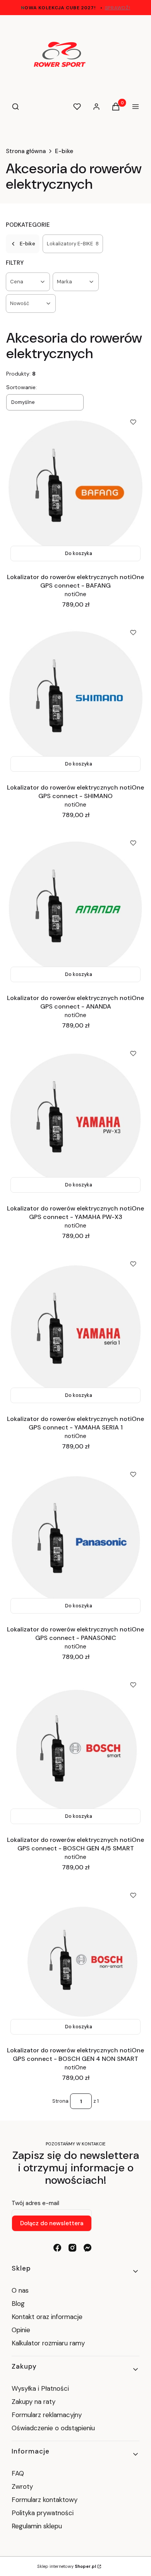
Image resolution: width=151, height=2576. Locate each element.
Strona (60, 2101)
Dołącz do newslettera (52, 2223)
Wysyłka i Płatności (40, 2388)
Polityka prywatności (43, 2513)
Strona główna (26, 151)
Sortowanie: (21, 387)
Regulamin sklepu (37, 2526)
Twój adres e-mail (35, 2203)
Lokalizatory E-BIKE (73, 244)
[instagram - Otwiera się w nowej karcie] (72, 2248)
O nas (20, 2290)
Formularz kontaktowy (45, 2500)
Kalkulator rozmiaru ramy (48, 2343)
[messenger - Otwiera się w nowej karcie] (88, 2248)
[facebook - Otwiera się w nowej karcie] (57, 2248)
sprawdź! (118, 8)
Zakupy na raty (33, 2402)
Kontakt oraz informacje (47, 2317)
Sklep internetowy (67, 2566)
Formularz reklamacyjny (47, 2415)
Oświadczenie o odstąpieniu (54, 2428)
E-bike (64, 151)
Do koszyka (79, 553)
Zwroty (22, 2486)
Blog (18, 2304)
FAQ (18, 2473)
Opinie (21, 2330)
